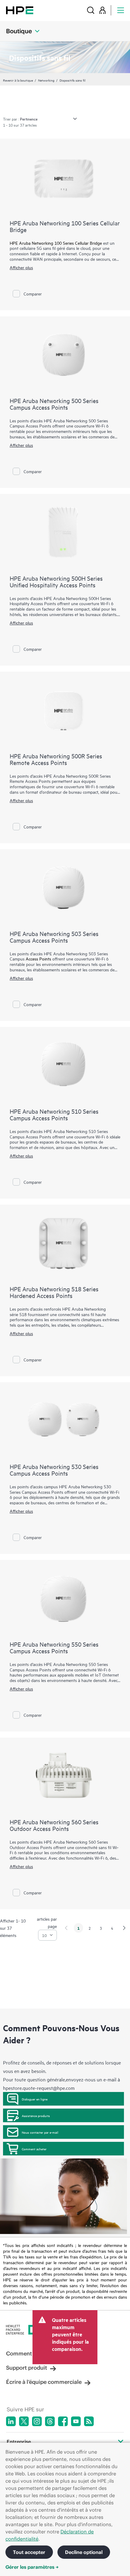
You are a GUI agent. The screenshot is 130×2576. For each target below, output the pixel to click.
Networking (46, 80)
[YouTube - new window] (76, 2421)
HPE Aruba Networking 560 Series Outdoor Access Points (54, 1825)
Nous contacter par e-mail (40, 2132)
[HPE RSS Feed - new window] (89, 2421)
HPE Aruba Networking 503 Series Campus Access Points (54, 937)
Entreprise (19, 2442)
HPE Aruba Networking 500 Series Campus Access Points (54, 404)
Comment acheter (34, 2149)
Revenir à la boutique (18, 80)
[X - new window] (24, 2421)
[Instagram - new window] (37, 2421)
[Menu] (121, 10)
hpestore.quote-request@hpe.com (39, 2088)
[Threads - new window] (50, 2421)
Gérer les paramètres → (32, 2567)
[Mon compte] (102, 10)
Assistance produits (36, 2116)
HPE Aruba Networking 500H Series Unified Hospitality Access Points (56, 581)
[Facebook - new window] (63, 2421)
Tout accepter (29, 2552)
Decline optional (84, 2552)
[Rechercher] (91, 10)
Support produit (27, 2368)
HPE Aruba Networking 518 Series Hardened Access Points (54, 1292)
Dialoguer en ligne (35, 2099)
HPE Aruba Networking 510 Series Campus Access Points (54, 1114)
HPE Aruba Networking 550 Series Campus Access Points (54, 1647)
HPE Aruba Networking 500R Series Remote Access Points (56, 759)
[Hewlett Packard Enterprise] (20, 10)
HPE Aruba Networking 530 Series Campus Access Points (54, 1470)
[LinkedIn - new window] (11, 2421)
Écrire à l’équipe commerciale (44, 2382)
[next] (124, 1928)
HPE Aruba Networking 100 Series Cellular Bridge (65, 226)
